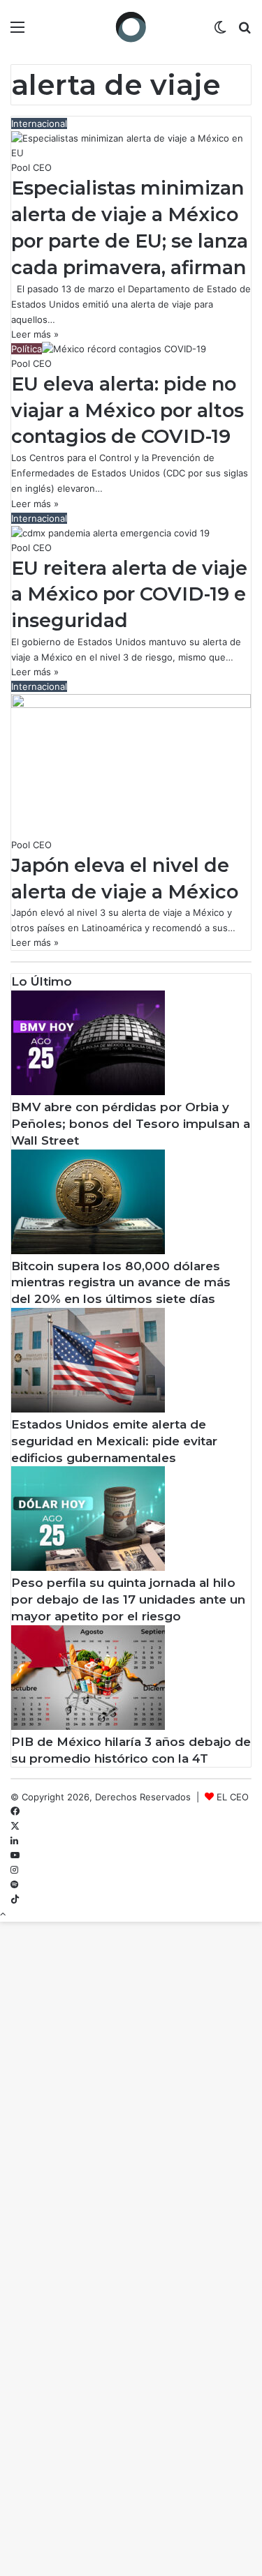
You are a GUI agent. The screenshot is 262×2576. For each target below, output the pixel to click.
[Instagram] (14, 1870)
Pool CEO (31, 167)
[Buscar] (245, 32)
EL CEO (233, 1797)
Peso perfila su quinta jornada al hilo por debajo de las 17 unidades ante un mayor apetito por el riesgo (128, 1599)
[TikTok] (15, 1899)
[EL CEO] (131, 27)
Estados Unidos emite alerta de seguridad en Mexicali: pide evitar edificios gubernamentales (114, 1441)
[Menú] (17, 32)
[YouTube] (15, 1855)
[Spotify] (14, 1885)
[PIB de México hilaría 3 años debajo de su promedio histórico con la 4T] (88, 1726)
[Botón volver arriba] (3, 1914)
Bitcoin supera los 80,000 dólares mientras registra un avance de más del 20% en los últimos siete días (121, 1283)
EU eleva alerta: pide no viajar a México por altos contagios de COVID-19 (128, 410)
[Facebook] (15, 1812)
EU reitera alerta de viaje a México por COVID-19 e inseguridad (129, 595)
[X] (15, 1826)
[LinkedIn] (14, 1841)
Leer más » (35, 334)
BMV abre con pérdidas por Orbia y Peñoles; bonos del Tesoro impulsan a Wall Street (131, 1124)
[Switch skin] (220, 32)
